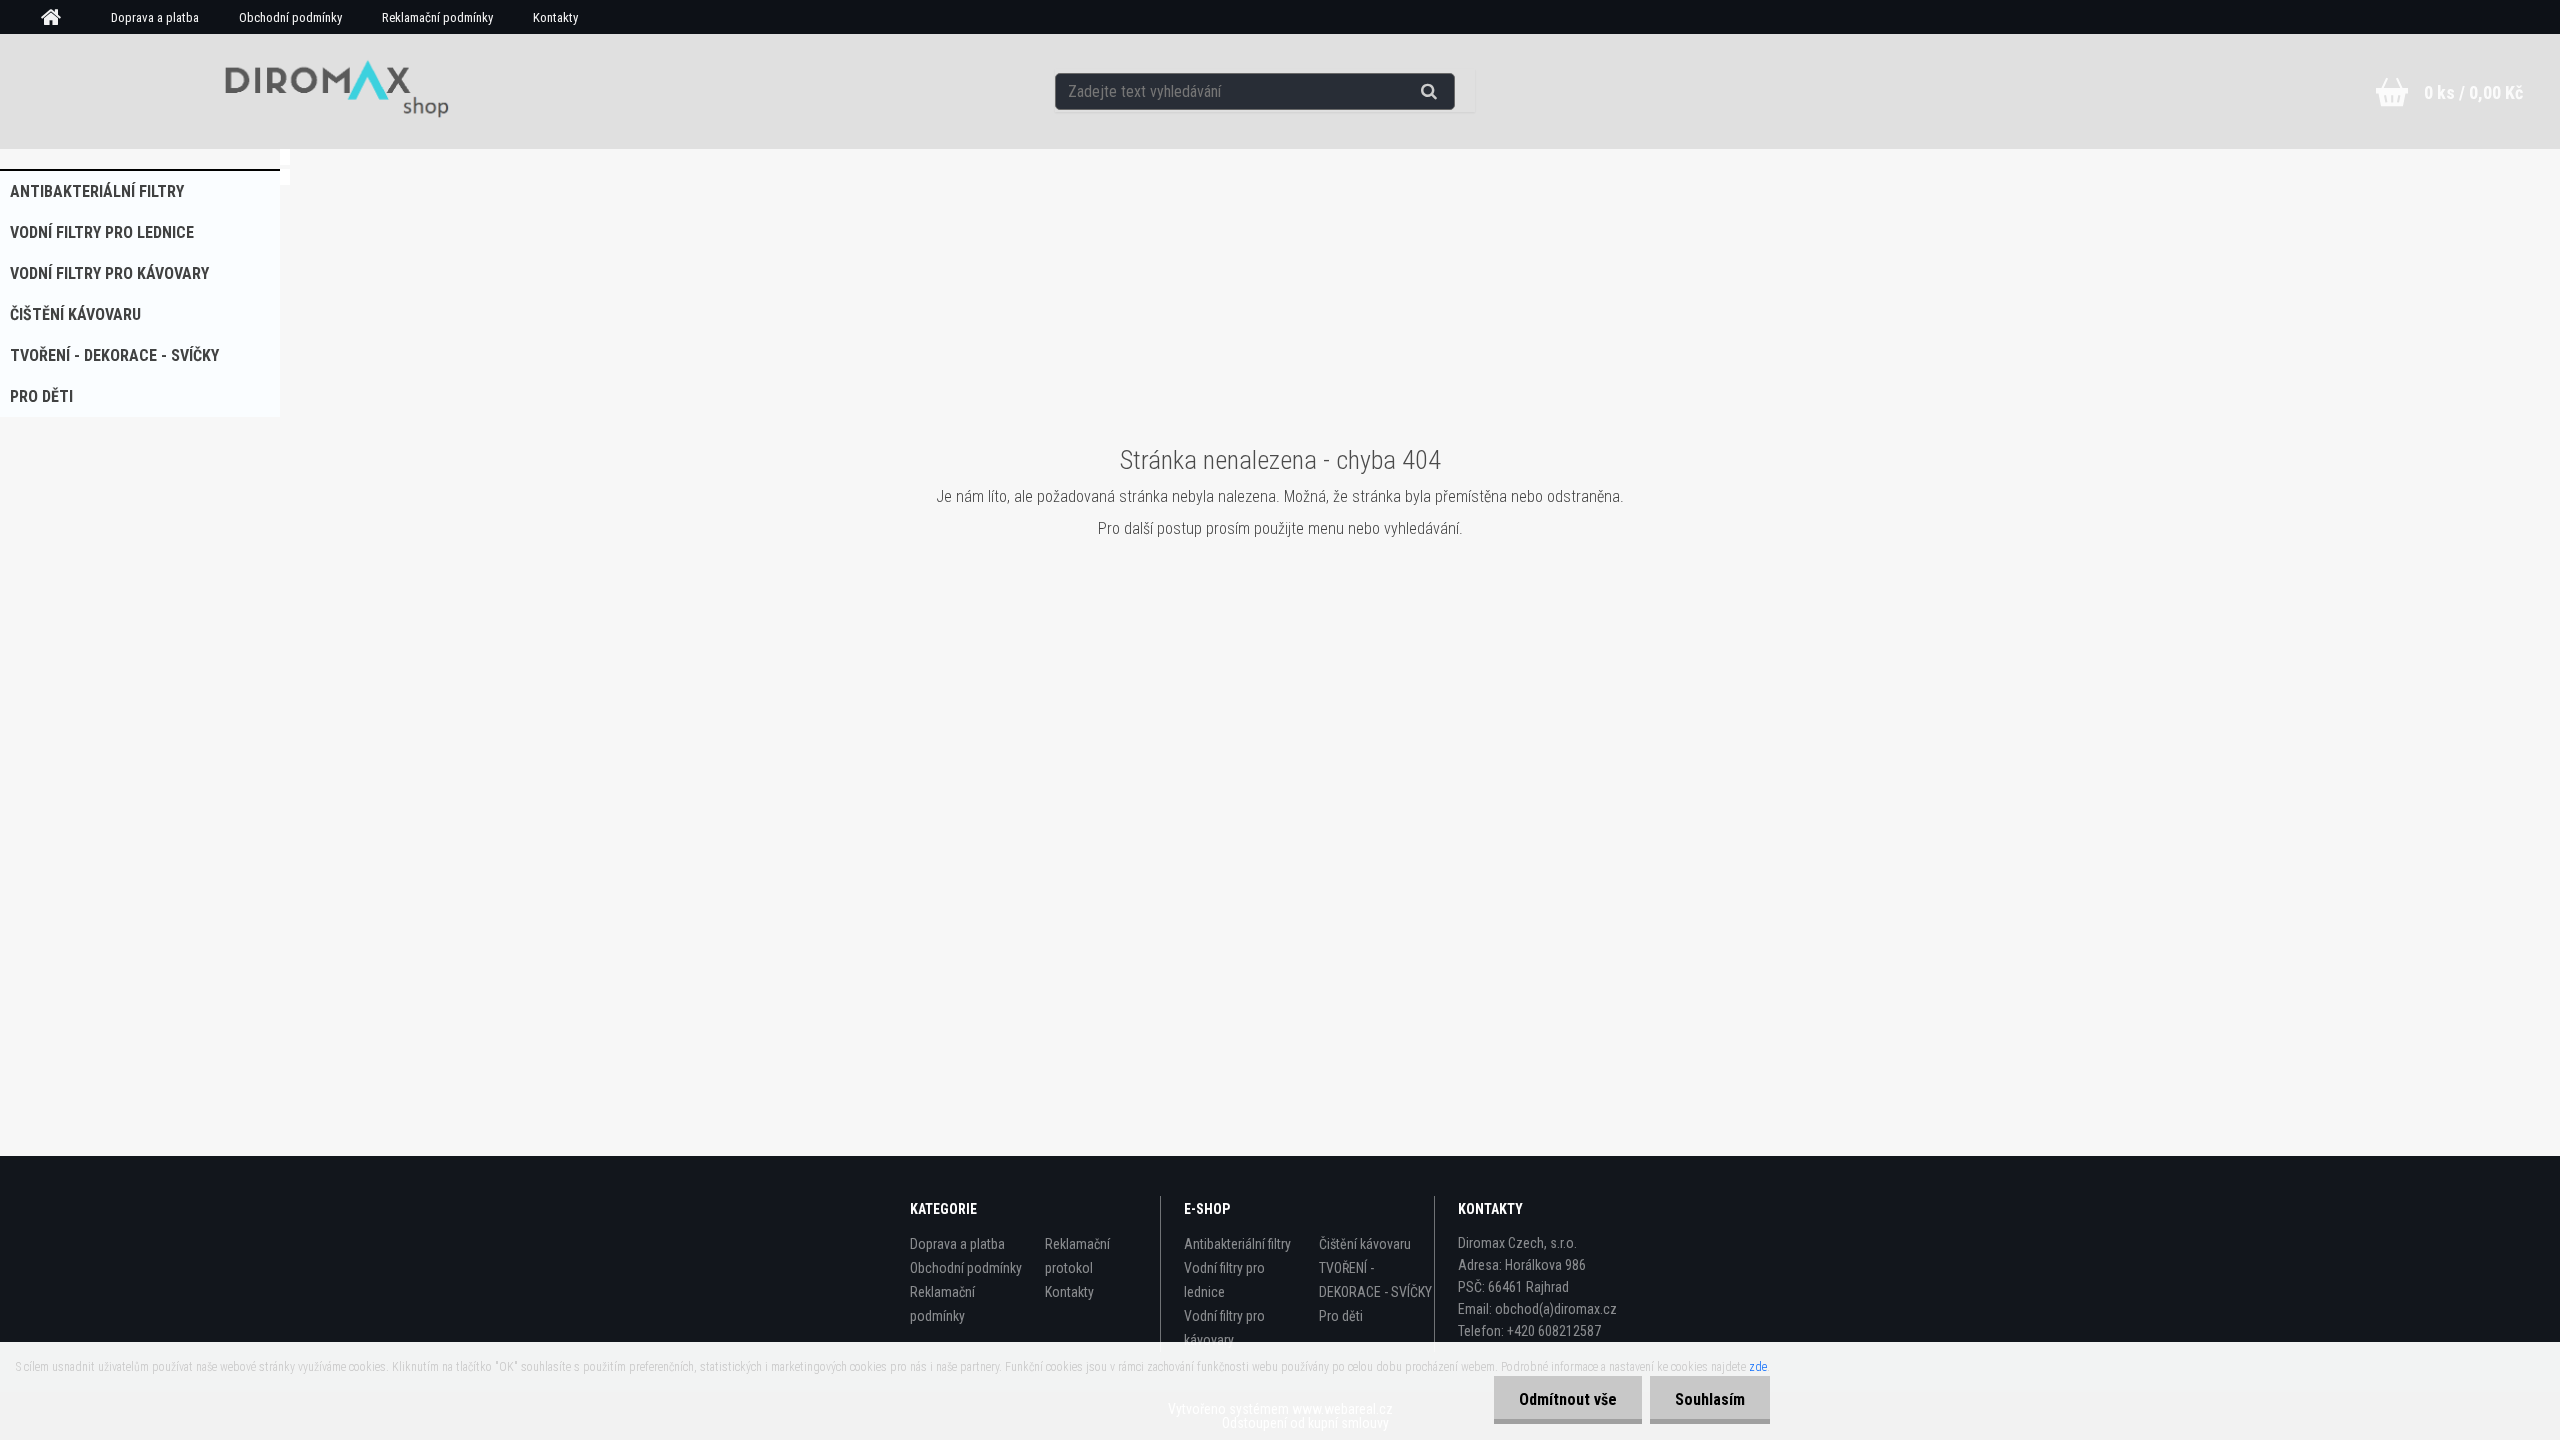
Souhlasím (1710, 1399)
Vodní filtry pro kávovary (109, 273)
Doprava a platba (155, 17)
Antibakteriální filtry (97, 191)
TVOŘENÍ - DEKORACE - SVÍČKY (114, 355)
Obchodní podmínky (290, 17)
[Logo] (329, 91)
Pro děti (41, 396)
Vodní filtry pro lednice (102, 232)
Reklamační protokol (1077, 1256)
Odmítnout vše (1568, 1399)
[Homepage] (58, 18)
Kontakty (555, 17)
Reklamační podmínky (437, 17)
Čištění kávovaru (75, 314)
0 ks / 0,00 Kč (2473, 92)
